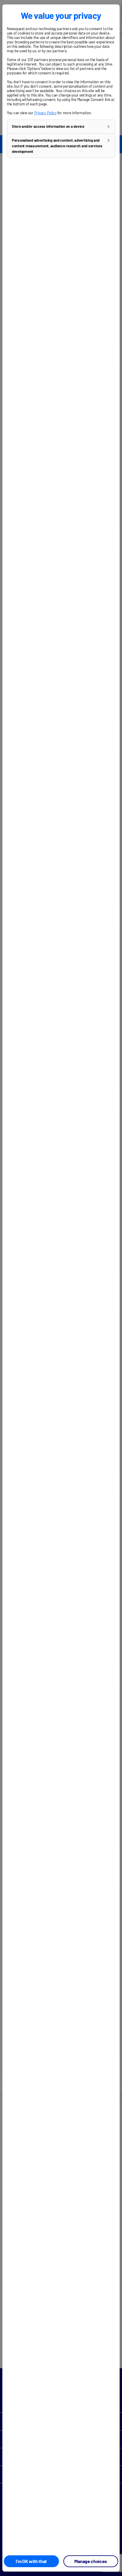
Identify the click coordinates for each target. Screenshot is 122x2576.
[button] (61, 127)
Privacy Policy (45, 113)
